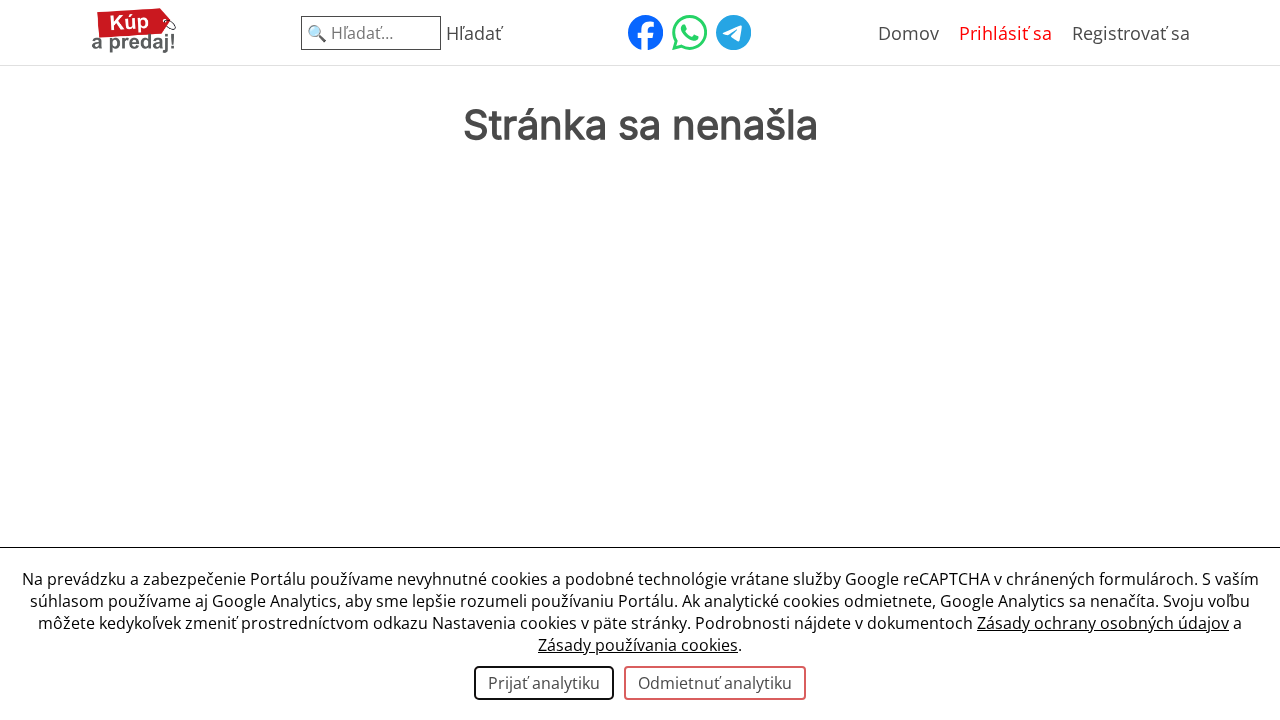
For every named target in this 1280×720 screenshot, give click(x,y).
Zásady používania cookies (638, 645)
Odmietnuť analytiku (715, 683)
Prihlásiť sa (1005, 33)
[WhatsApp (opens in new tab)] (689, 33)
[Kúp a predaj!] (134, 49)
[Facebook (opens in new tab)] (645, 33)
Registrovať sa (1131, 33)
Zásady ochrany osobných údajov (1103, 623)
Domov (908, 33)
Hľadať (473, 33)
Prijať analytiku (544, 683)
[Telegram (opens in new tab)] (733, 33)
